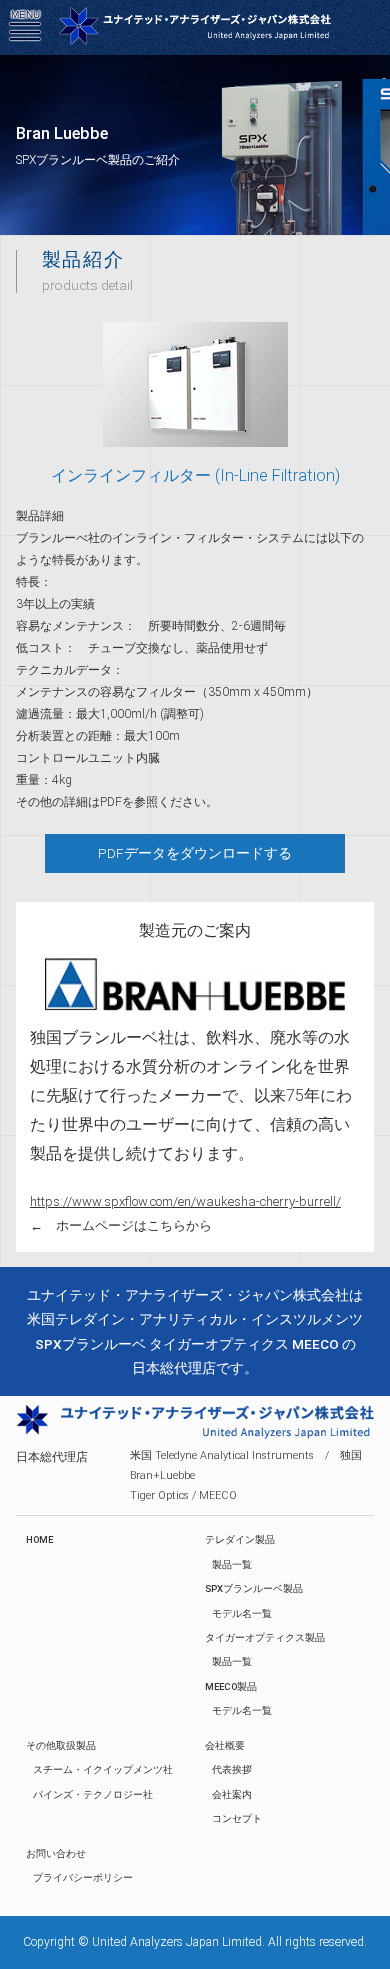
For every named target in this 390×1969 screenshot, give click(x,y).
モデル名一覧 (242, 1613)
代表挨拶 (232, 1769)
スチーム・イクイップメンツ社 (103, 1769)
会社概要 (225, 1745)
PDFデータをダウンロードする (195, 853)
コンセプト (237, 1818)
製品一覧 (232, 1564)
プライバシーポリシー (83, 1877)
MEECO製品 (231, 1686)
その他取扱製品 (61, 1745)
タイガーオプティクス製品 (265, 1637)
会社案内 (232, 1794)
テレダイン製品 (240, 1539)
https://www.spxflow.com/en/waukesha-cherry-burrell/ (185, 1201)
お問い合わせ (56, 1853)
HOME (39, 1539)
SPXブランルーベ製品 (254, 1588)
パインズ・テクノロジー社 (93, 1794)
